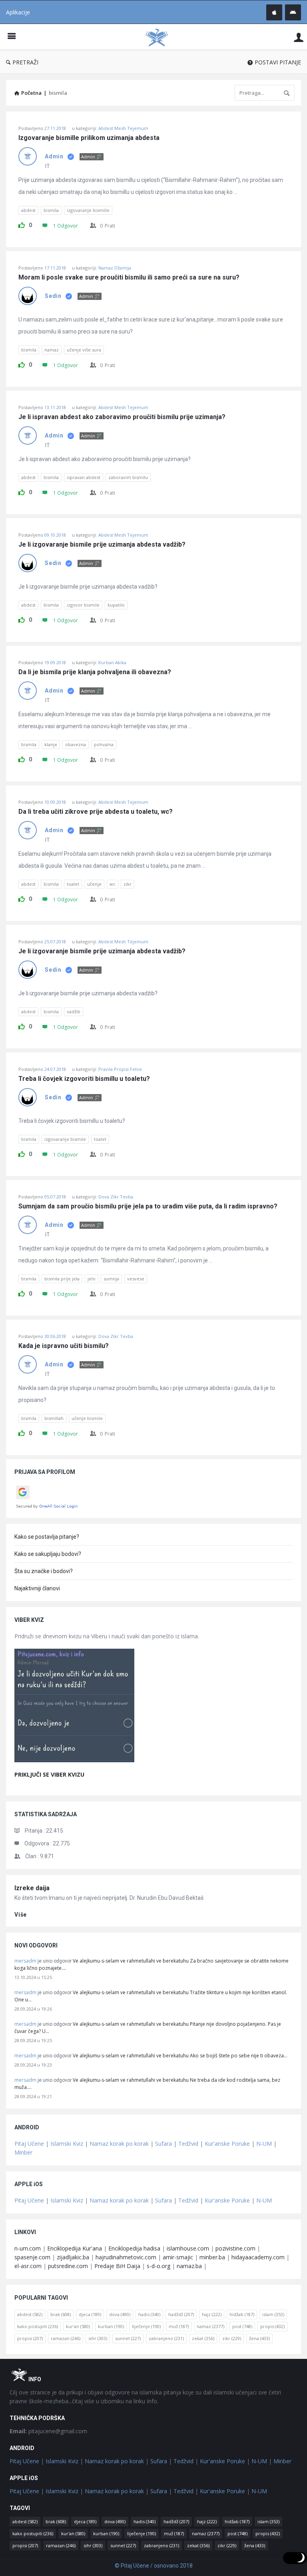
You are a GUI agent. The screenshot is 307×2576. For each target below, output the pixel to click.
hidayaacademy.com (258, 2257)
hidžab (242, 2314)
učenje (94, 884)
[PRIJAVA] (299, 37)
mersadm (25, 1961)
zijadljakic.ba (73, 2257)
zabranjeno (166, 2338)
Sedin (53, 296)
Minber (23, 2152)
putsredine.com (68, 2266)
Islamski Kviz (67, 2144)
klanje (51, 744)
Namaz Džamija (115, 268)
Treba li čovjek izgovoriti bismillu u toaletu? (84, 1079)
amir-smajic (178, 2257)
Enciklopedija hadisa (134, 2248)
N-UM (264, 2144)
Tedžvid (188, 2144)
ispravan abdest (84, 477)
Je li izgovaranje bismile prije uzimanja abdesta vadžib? (102, 545)
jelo (92, 1279)
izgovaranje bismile (65, 1139)
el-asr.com (28, 2266)
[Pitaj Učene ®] (161, 37)
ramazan (66, 2338)
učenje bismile (87, 1418)
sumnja (111, 1279)
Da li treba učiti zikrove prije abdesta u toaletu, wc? (96, 812)
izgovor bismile (83, 605)
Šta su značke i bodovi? (44, 1571)
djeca (90, 2314)
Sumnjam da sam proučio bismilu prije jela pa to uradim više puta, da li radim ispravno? (148, 1206)
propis (272, 2326)
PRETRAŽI (25, 62)
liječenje (146, 2326)
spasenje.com (32, 2257)
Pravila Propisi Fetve (120, 1069)
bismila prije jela (62, 1279)
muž (179, 2326)
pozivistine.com (235, 2248)
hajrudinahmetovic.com (126, 2257)
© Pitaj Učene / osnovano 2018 (154, 2566)
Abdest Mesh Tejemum (123, 128)
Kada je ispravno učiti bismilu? (64, 1346)
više (21, 1915)
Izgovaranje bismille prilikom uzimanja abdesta (89, 138)
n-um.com (28, 2248)
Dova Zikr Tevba (116, 1197)
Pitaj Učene (29, 2144)
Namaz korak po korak (119, 2144)
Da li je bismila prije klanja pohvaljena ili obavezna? (95, 672)
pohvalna (104, 744)
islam (273, 2314)
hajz (212, 2314)
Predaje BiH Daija (117, 2266)
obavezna (76, 744)
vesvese (136, 1279)
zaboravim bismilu (128, 477)
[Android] (293, 12)
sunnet (128, 2338)
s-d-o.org (158, 2266)
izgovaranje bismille (88, 210)
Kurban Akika (112, 662)
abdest (28, 210)
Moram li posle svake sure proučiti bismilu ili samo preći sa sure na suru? (129, 278)
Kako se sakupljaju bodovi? (48, 1554)
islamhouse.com (188, 2248)
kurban (111, 2326)
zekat (203, 2338)
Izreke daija (32, 1888)
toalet (73, 884)
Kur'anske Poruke (227, 2144)
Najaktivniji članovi (37, 1588)
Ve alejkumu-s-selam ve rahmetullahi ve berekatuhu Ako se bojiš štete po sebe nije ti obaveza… (180, 2056)
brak (61, 2314)
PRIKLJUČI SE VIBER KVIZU (49, 1774)
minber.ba (212, 2257)
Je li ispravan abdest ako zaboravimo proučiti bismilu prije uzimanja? (122, 417)
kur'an (78, 2326)
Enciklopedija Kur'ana (75, 2248)
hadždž (181, 2314)
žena (259, 2338)
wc (113, 884)
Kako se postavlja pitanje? (47, 1537)
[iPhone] (274, 12)
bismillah (54, 1418)
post (242, 2326)
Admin (54, 156)
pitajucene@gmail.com (48, 2431)
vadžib (74, 1011)
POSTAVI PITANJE (278, 62)
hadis (149, 2314)
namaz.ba (189, 2266)
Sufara (163, 2144)
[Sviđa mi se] (22, 224)
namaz (52, 350)
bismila (51, 210)
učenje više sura (84, 350)
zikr (128, 884)
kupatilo (116, 605)
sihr (98, 2338)
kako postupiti (38, 2326)
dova (120, 2314)
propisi (30, 2338)
